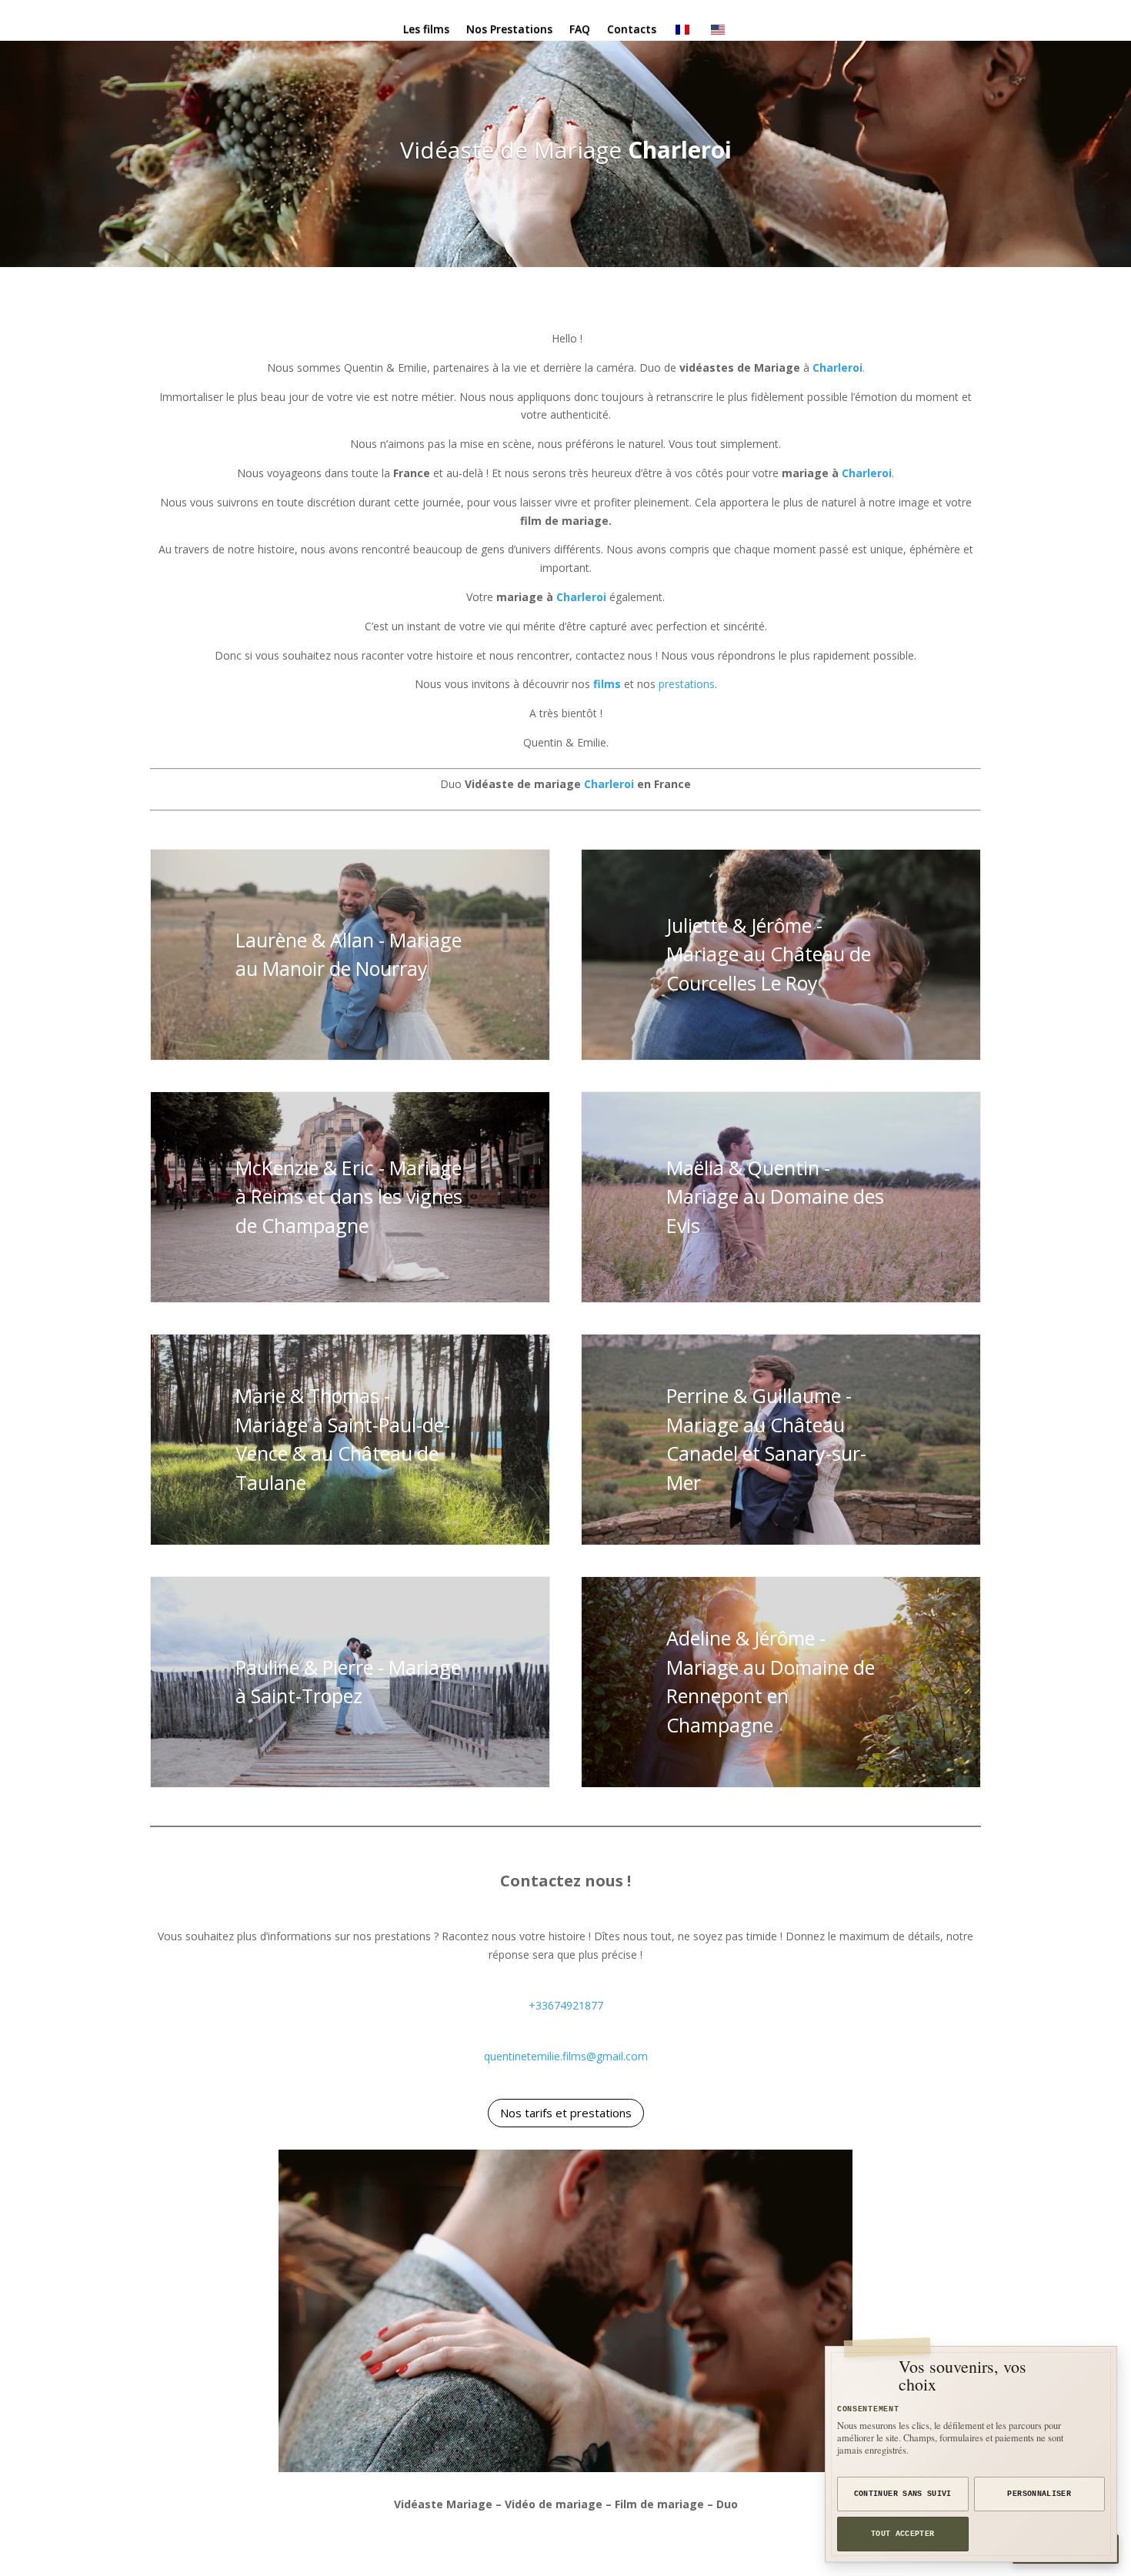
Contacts (632, 30)
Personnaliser (1039, 2494)
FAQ (580, 30)
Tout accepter (903, 2534)
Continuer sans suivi (903, 2494)
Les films (426, 30)
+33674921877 (566, 2005)
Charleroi (680, 150)
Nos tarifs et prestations (566, 2113)
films (607, 684)
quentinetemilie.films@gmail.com (566, 2056)
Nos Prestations (509, 30)
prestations (687, 684)
